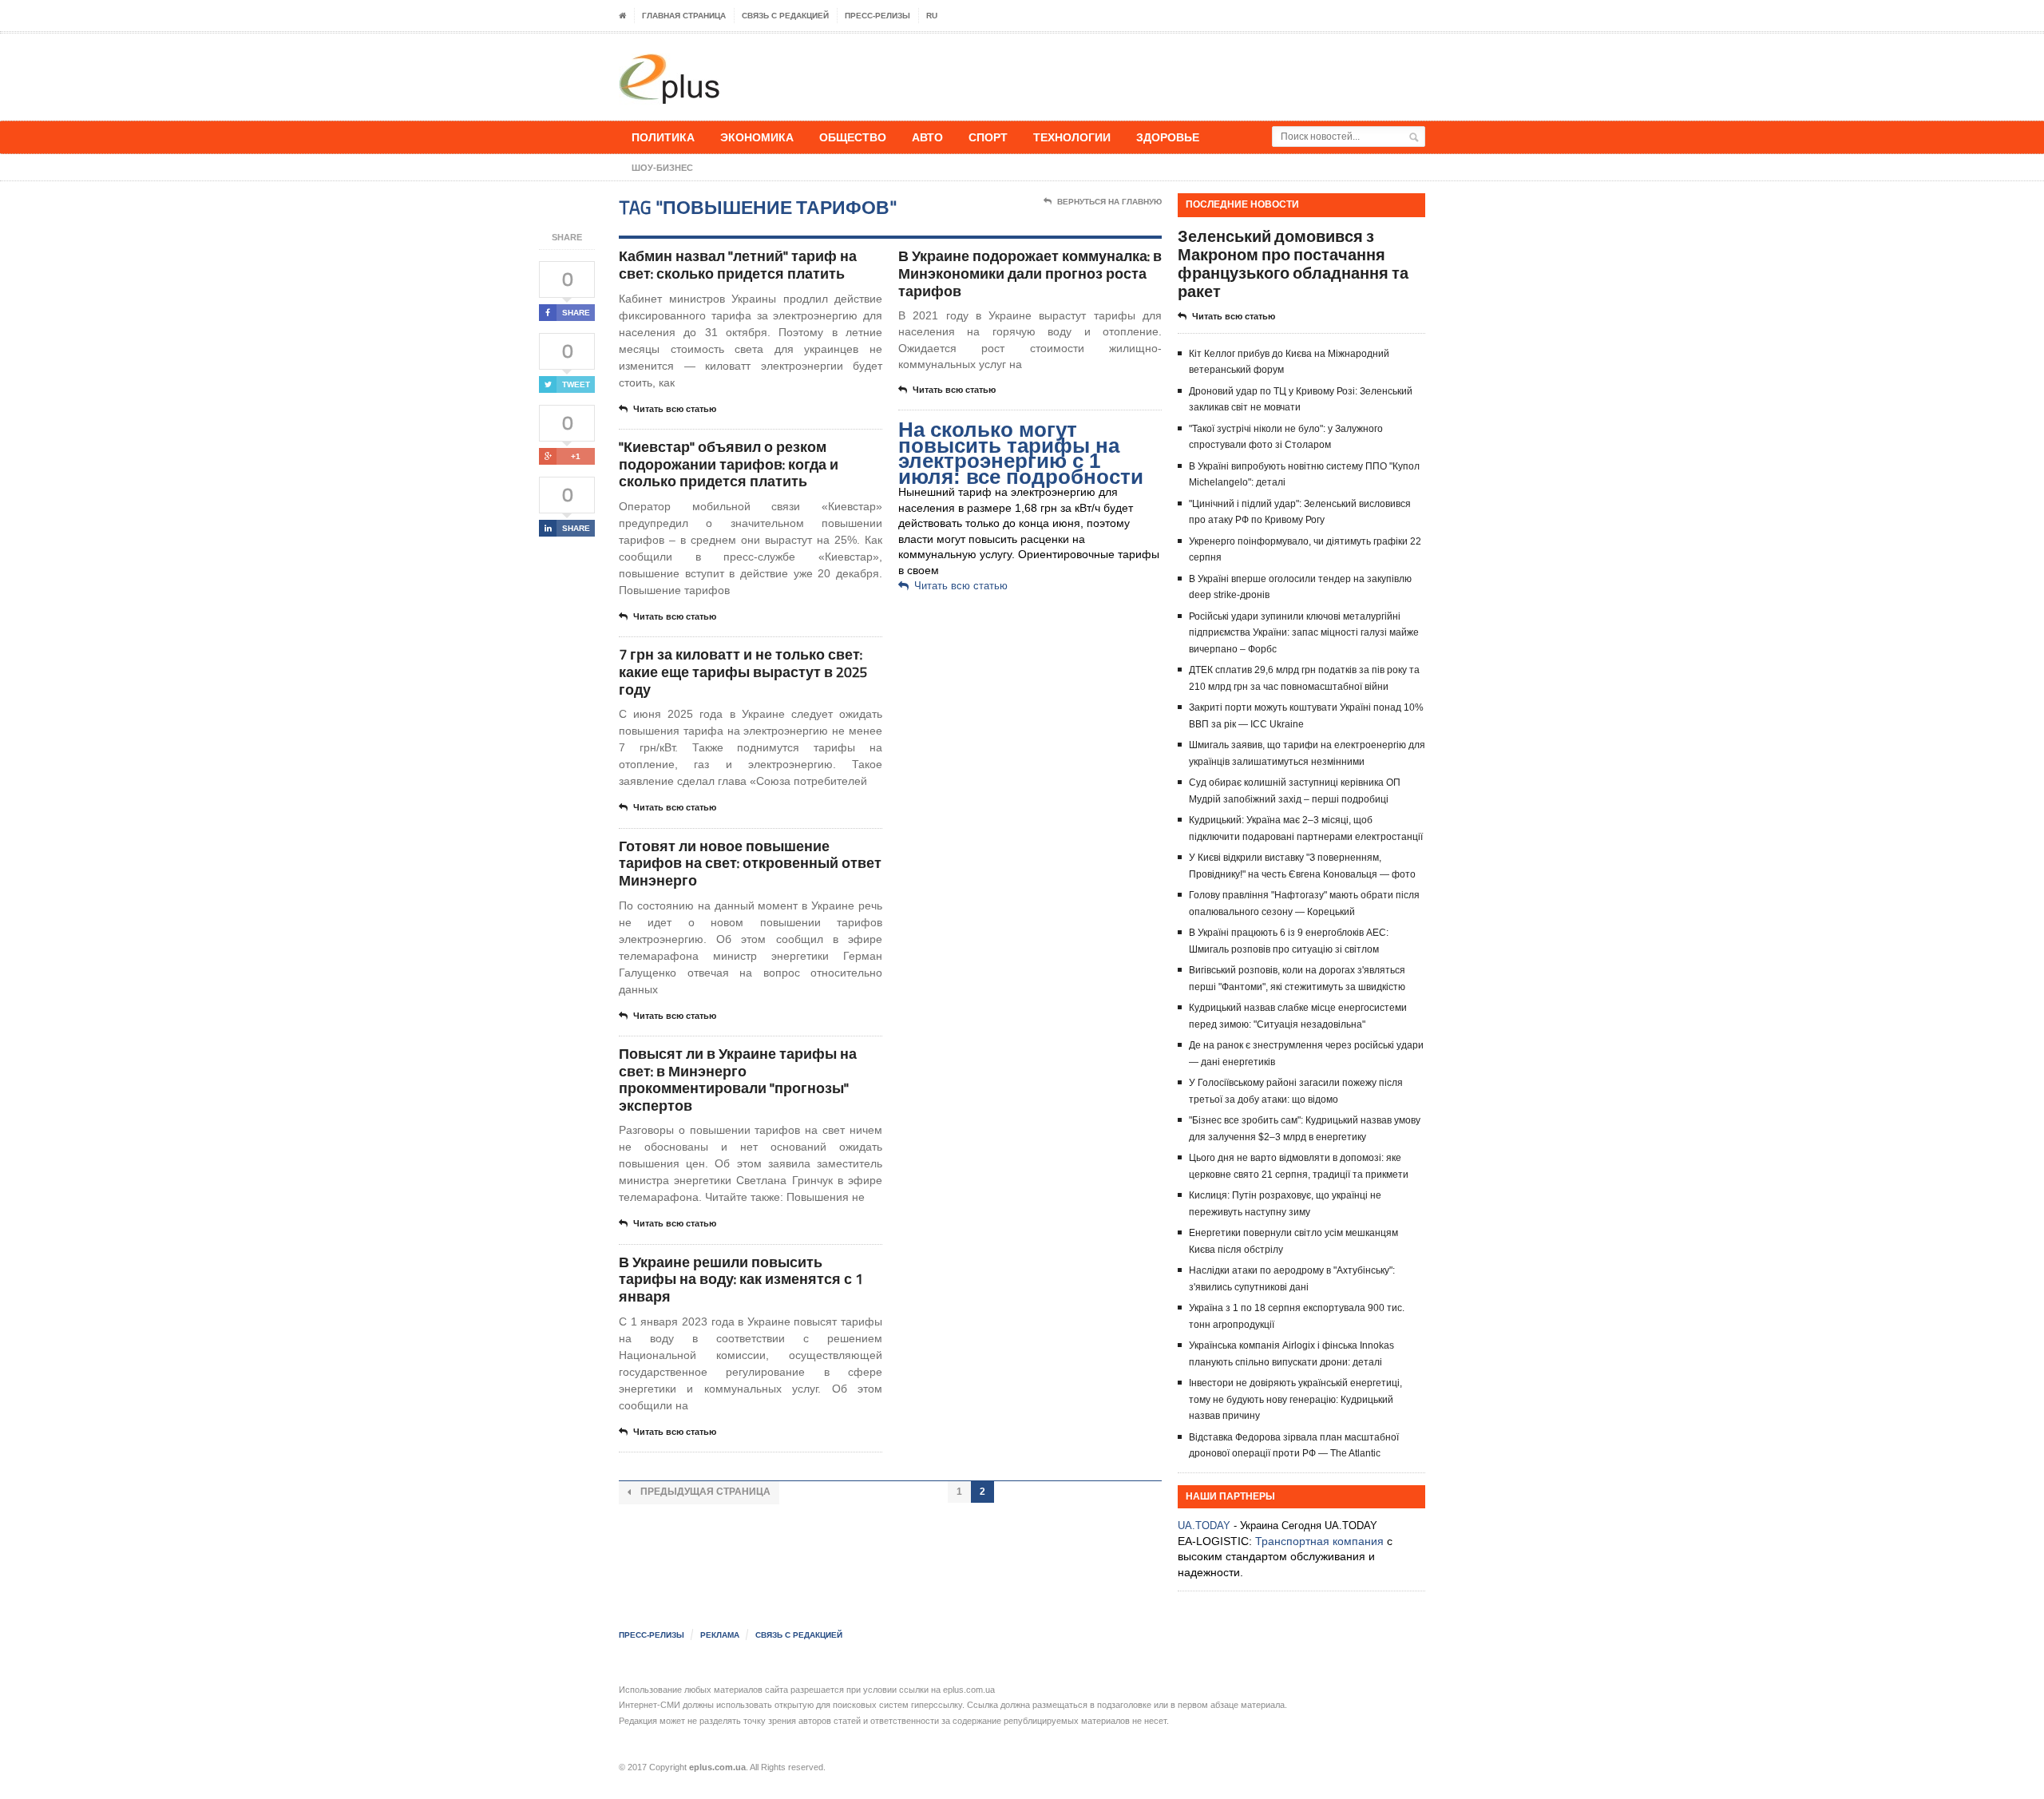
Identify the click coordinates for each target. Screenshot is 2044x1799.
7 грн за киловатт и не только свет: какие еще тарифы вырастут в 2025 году (743, 672)
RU (932, 16)
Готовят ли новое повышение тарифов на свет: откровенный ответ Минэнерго (750, 863)
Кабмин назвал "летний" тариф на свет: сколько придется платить (738, 265)
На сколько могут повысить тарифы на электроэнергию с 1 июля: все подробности (1021, 453)
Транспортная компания (1319, 1541)
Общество (853, 137)
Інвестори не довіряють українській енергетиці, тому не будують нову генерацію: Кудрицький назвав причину (1295, 1399)
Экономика (757, 137)
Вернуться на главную (1109, 202)
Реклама (720, 1635)
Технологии (1072, 137)
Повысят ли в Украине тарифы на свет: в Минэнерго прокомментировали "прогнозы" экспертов (738, 1080)
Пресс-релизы (877, 16)
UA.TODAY (1204, 1526)
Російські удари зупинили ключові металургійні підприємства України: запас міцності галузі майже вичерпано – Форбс (1304, 633)
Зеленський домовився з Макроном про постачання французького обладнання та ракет (1293, 264)
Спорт (988, 137)
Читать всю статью (675, 409)
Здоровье (1168, 137)
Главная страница (684, 16)
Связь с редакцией (785, 16)
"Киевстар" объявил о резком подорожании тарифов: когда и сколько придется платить (729, 464)
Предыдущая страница (704, 1492)
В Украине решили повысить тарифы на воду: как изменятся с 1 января (741, 1279)
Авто (927, 137)
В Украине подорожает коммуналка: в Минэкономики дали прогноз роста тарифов (1030, 273)
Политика (663, 137)
